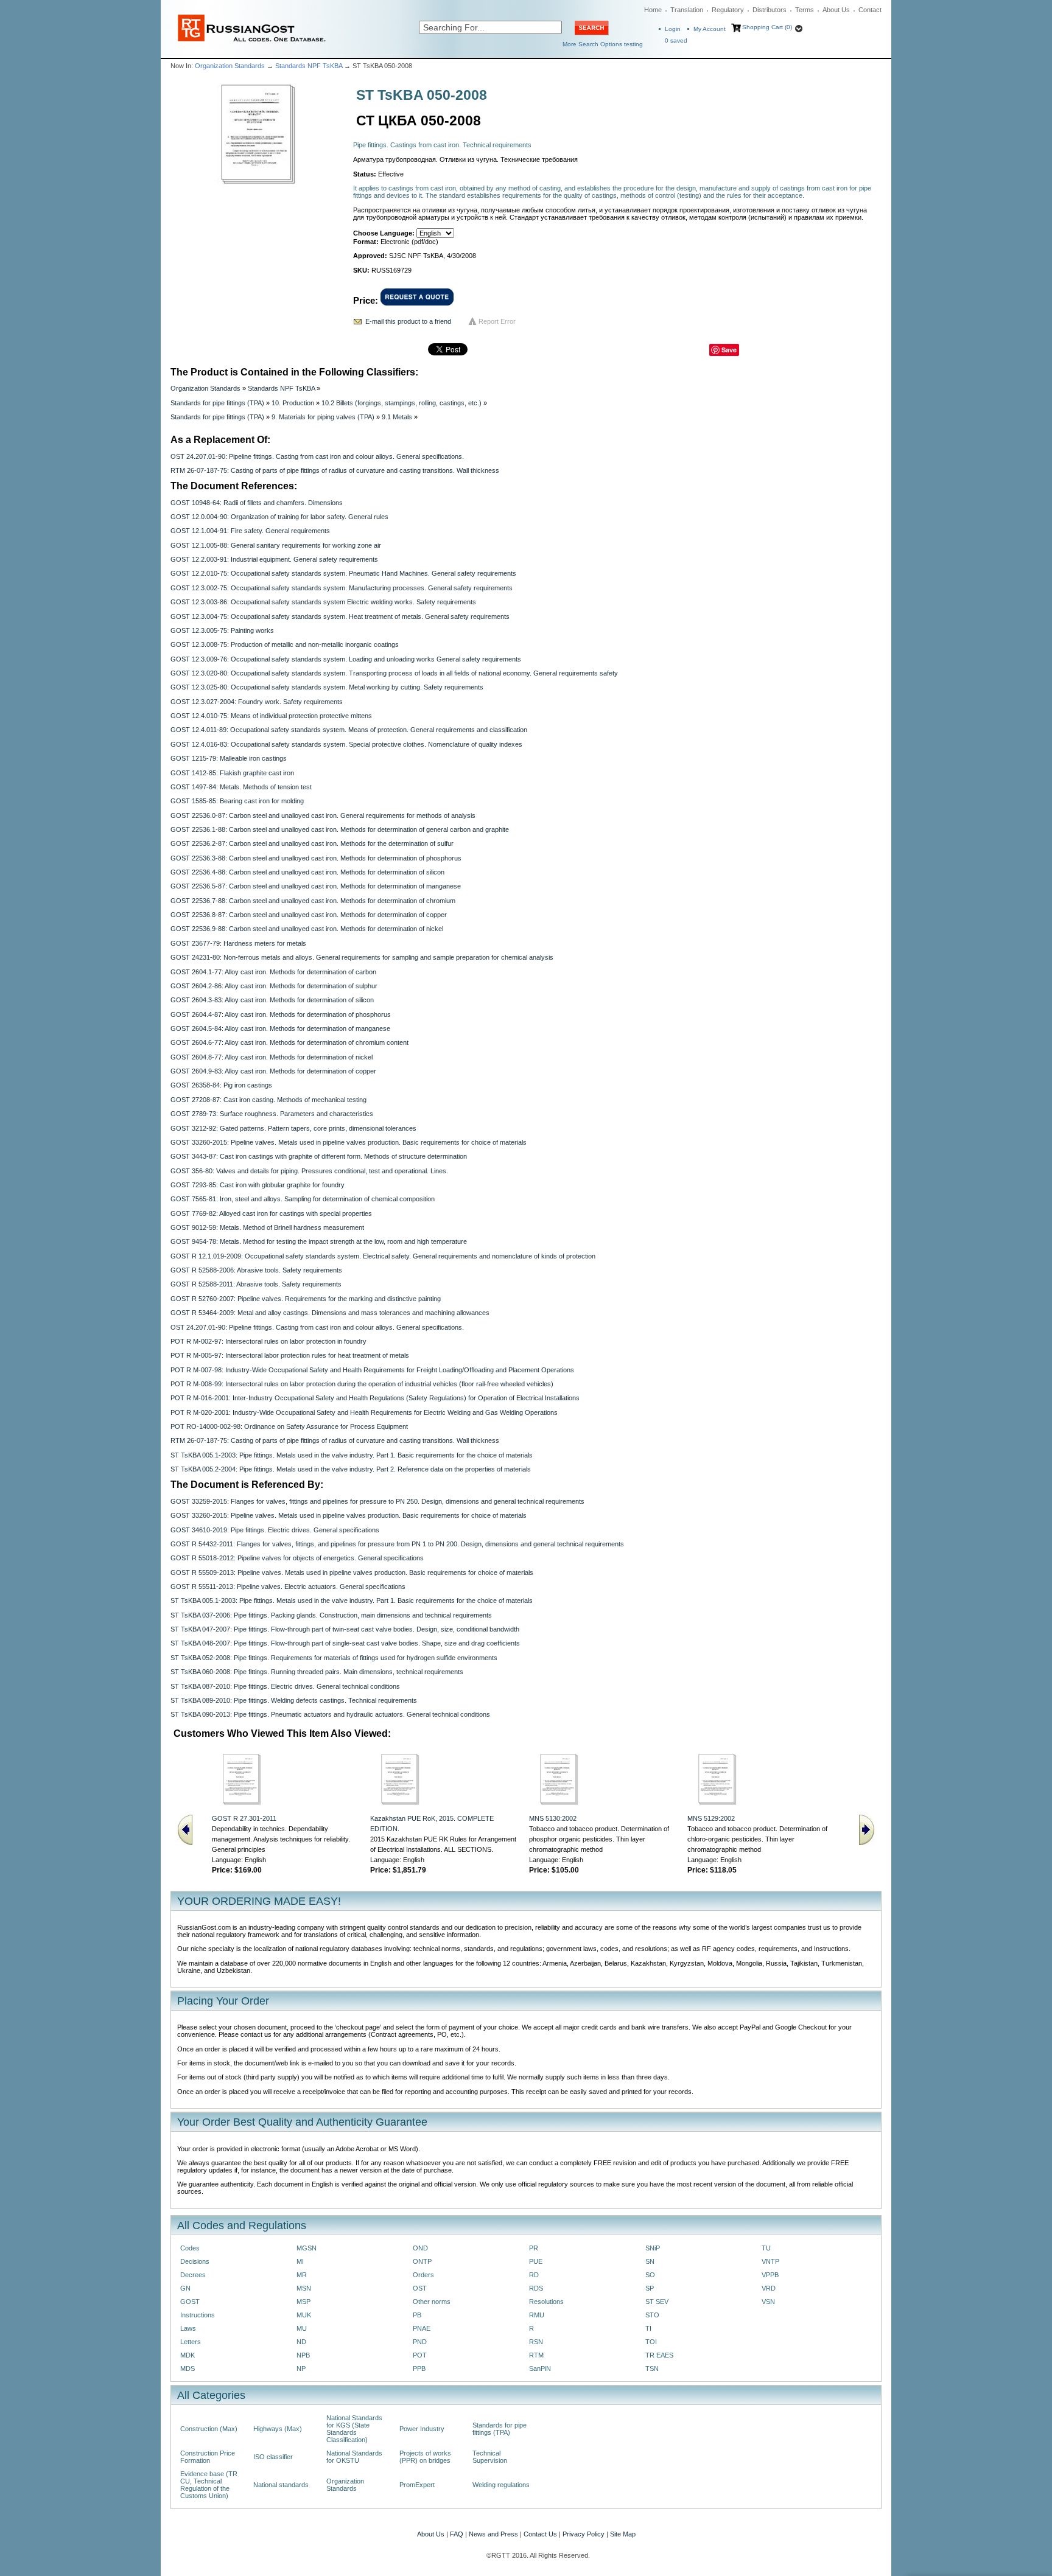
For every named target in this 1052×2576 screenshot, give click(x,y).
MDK (188, 2355)
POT (420, 2355)
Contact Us (540, 2534)
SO (650, 2275)
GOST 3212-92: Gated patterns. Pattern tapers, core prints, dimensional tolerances (293, 1128)
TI (648, 2328)
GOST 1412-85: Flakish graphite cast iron (232, 773)
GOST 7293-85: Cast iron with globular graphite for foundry (258, 1185)
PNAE (422, 2328)
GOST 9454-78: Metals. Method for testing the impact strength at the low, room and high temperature (319, 1241)
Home (653, 10)
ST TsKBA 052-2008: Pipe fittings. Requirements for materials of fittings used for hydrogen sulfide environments (334, 1658)
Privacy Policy (584, 2534)
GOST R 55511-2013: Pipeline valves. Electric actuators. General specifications (288, 1586)
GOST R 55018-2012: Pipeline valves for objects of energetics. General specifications (297, 1558)
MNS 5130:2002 (553, 1818)
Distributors (770, 10)
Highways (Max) (278, 2429)
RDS (536, 2288)
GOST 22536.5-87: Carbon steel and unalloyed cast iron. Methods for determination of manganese (316, 886)
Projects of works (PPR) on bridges (425, 2457)
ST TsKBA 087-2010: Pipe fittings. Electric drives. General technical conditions (285, 1686)
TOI (651, 2342)
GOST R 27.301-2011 (244, 1818)
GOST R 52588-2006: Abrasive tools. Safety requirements (256, 1270)
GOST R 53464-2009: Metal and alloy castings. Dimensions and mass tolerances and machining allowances (330, 1313)
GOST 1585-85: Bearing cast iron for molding (237, 801)
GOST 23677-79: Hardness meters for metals (238, 943)
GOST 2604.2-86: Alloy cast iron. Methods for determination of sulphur (274, 986)
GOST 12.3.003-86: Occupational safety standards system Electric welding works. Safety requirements (323, 602)
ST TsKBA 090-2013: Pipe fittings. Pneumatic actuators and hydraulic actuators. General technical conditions (330, 1714)
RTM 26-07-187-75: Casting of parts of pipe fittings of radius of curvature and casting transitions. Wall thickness (335, 470)
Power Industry (422, 2429)
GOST (190, 2302)
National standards (281, 2485)
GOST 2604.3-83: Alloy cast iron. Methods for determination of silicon (272, 1000)
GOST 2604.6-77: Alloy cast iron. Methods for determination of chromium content (289, 1042)
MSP (303, 2302)
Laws (188, 2328)
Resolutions (546, 2302)
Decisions (195, 2261)
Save (729, 350)
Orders (423, 2275)
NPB (303, 2355)
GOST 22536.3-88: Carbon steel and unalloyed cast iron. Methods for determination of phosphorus (316, 858)
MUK (304, 2315)
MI (300, 2261)
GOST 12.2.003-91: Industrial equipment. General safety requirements (274, 559)
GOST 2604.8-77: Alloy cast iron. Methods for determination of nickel (272, 1057)
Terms (805, 10)
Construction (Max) (209, 2429)
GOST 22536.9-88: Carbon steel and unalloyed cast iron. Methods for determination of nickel (307, 929)
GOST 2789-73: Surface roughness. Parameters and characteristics (272, 1114)
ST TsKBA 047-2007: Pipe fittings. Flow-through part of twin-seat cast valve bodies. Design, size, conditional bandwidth (345, 1629)
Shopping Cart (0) (767, 27)
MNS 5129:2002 (711, 1818)
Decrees (193, 2275)
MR (302, 2275)
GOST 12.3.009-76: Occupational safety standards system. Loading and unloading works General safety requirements (346, 659)
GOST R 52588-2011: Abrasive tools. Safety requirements (256, 1284)
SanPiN (540, 2368)
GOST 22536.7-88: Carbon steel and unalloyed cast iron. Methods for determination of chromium (313, 901)
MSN (304, 2288)
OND (420, 2248)
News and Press (493, 2534)
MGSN (307, 2248)
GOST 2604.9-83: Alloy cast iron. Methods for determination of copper (273, 1071)
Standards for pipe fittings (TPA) (217, 403)
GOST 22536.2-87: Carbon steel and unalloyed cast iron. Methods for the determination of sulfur (312, 843)
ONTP (422, 2261)
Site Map (623, 2534)
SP (650, 2288)
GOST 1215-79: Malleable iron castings (229, 758)
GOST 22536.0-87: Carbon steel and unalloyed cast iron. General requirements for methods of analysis (323, 815)
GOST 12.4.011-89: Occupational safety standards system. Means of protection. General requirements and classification (349, 730)
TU (766, 2248)
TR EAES (659, 2355)
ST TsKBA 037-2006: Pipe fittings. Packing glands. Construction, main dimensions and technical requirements (331, 1615)
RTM (536, 2355)
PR (534, 2248)
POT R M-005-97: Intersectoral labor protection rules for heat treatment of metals (290, 1355)
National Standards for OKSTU (354, 2457)
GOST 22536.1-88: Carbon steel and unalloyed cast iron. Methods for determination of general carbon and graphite (340, 829)
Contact (870, 10)
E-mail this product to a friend (408, 321)
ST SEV (657, 2302)
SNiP (653, 2248)
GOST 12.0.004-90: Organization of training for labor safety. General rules (279, 517)
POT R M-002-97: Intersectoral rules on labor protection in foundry (268, 1341)
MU (302, 2328)
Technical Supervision (490, 2457)
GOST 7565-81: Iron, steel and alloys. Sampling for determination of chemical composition (303, 1199)
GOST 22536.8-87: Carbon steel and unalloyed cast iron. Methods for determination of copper (309, 915)
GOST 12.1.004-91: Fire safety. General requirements (250, 531)
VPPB (770, 2275)
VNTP (770, 2261)
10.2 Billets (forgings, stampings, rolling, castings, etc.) (402, 403)
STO (652, 2315)
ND (301, 2342)
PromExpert (417, 2485)
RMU (537, 2315)
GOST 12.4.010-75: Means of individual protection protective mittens (271, 716)
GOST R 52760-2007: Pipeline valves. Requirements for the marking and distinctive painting (306, 1299)
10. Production (293, 403)
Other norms (432, 2302)
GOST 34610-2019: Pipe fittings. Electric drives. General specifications (275, 1530)
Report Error (497, 321)
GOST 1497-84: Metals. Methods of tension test (241, 787)
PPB (419, 2368)
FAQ (457, 2534)
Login (673, 29)
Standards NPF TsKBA (309, 66)
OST (420, 2288)
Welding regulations (501, 2485)
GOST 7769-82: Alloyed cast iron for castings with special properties (271, 1213)
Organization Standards (230, 66)
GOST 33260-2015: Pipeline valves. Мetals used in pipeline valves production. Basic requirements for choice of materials (349, 1142)
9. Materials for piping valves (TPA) (323, 417)
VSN (768, 2302)
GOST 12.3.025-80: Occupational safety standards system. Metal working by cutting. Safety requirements (327, 687)
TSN (652, 2368)
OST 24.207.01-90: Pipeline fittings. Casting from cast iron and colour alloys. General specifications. (317, 456)
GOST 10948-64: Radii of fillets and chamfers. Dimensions (257, 503)
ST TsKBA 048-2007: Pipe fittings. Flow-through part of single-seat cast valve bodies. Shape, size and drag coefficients (345, 1643)
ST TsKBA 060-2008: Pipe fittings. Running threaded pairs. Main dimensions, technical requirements (317, 1672)
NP (301, 2368)
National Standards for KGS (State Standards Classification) (354, 2429)
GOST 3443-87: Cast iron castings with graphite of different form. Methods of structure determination (319, 1156)
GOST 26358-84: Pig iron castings (221, 1085)
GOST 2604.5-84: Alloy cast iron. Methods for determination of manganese (280, 1028)
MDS (188, 2368)
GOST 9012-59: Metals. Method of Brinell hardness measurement (267, 1227)
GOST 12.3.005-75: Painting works (222, 630)
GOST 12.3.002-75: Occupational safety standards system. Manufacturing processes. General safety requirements (342, 588)
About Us (836, 10)
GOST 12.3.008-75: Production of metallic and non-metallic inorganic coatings (285, 644)
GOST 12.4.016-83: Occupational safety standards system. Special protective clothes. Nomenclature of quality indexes (346, 744)
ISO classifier (273, 2457)
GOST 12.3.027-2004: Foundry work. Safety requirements (257, 702)
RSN (536, 2342)
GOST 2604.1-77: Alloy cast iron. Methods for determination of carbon (273, 972)
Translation (687, 10)
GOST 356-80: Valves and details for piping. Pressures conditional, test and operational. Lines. (309, 1171)
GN (185, 2288)
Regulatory (728, 10)
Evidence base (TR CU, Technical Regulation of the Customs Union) (209, 2485)
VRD (769, 2288)
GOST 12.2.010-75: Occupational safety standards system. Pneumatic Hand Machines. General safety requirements (343, 573)
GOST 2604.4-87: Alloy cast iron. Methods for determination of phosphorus (281, 1014)
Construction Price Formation (208, 2457)
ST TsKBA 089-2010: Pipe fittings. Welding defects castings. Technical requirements (294, 1700)
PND (420, 2342)
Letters (191, 2342)
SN (650, 2261)
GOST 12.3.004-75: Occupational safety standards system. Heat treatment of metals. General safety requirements (340, 616)
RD (534, 2275)
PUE (536, 2261)
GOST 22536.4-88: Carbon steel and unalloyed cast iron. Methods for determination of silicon (307, 872)
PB (417, 2315)
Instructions (198, 2315)
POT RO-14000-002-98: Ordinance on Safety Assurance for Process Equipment (289, 1426)
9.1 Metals (397, 417)
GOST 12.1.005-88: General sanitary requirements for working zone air (276, 545)
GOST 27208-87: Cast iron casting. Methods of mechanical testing (268, 1100)
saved (676, 40)
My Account (710, 29)
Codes (190, 2248)
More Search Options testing (603, 44)
